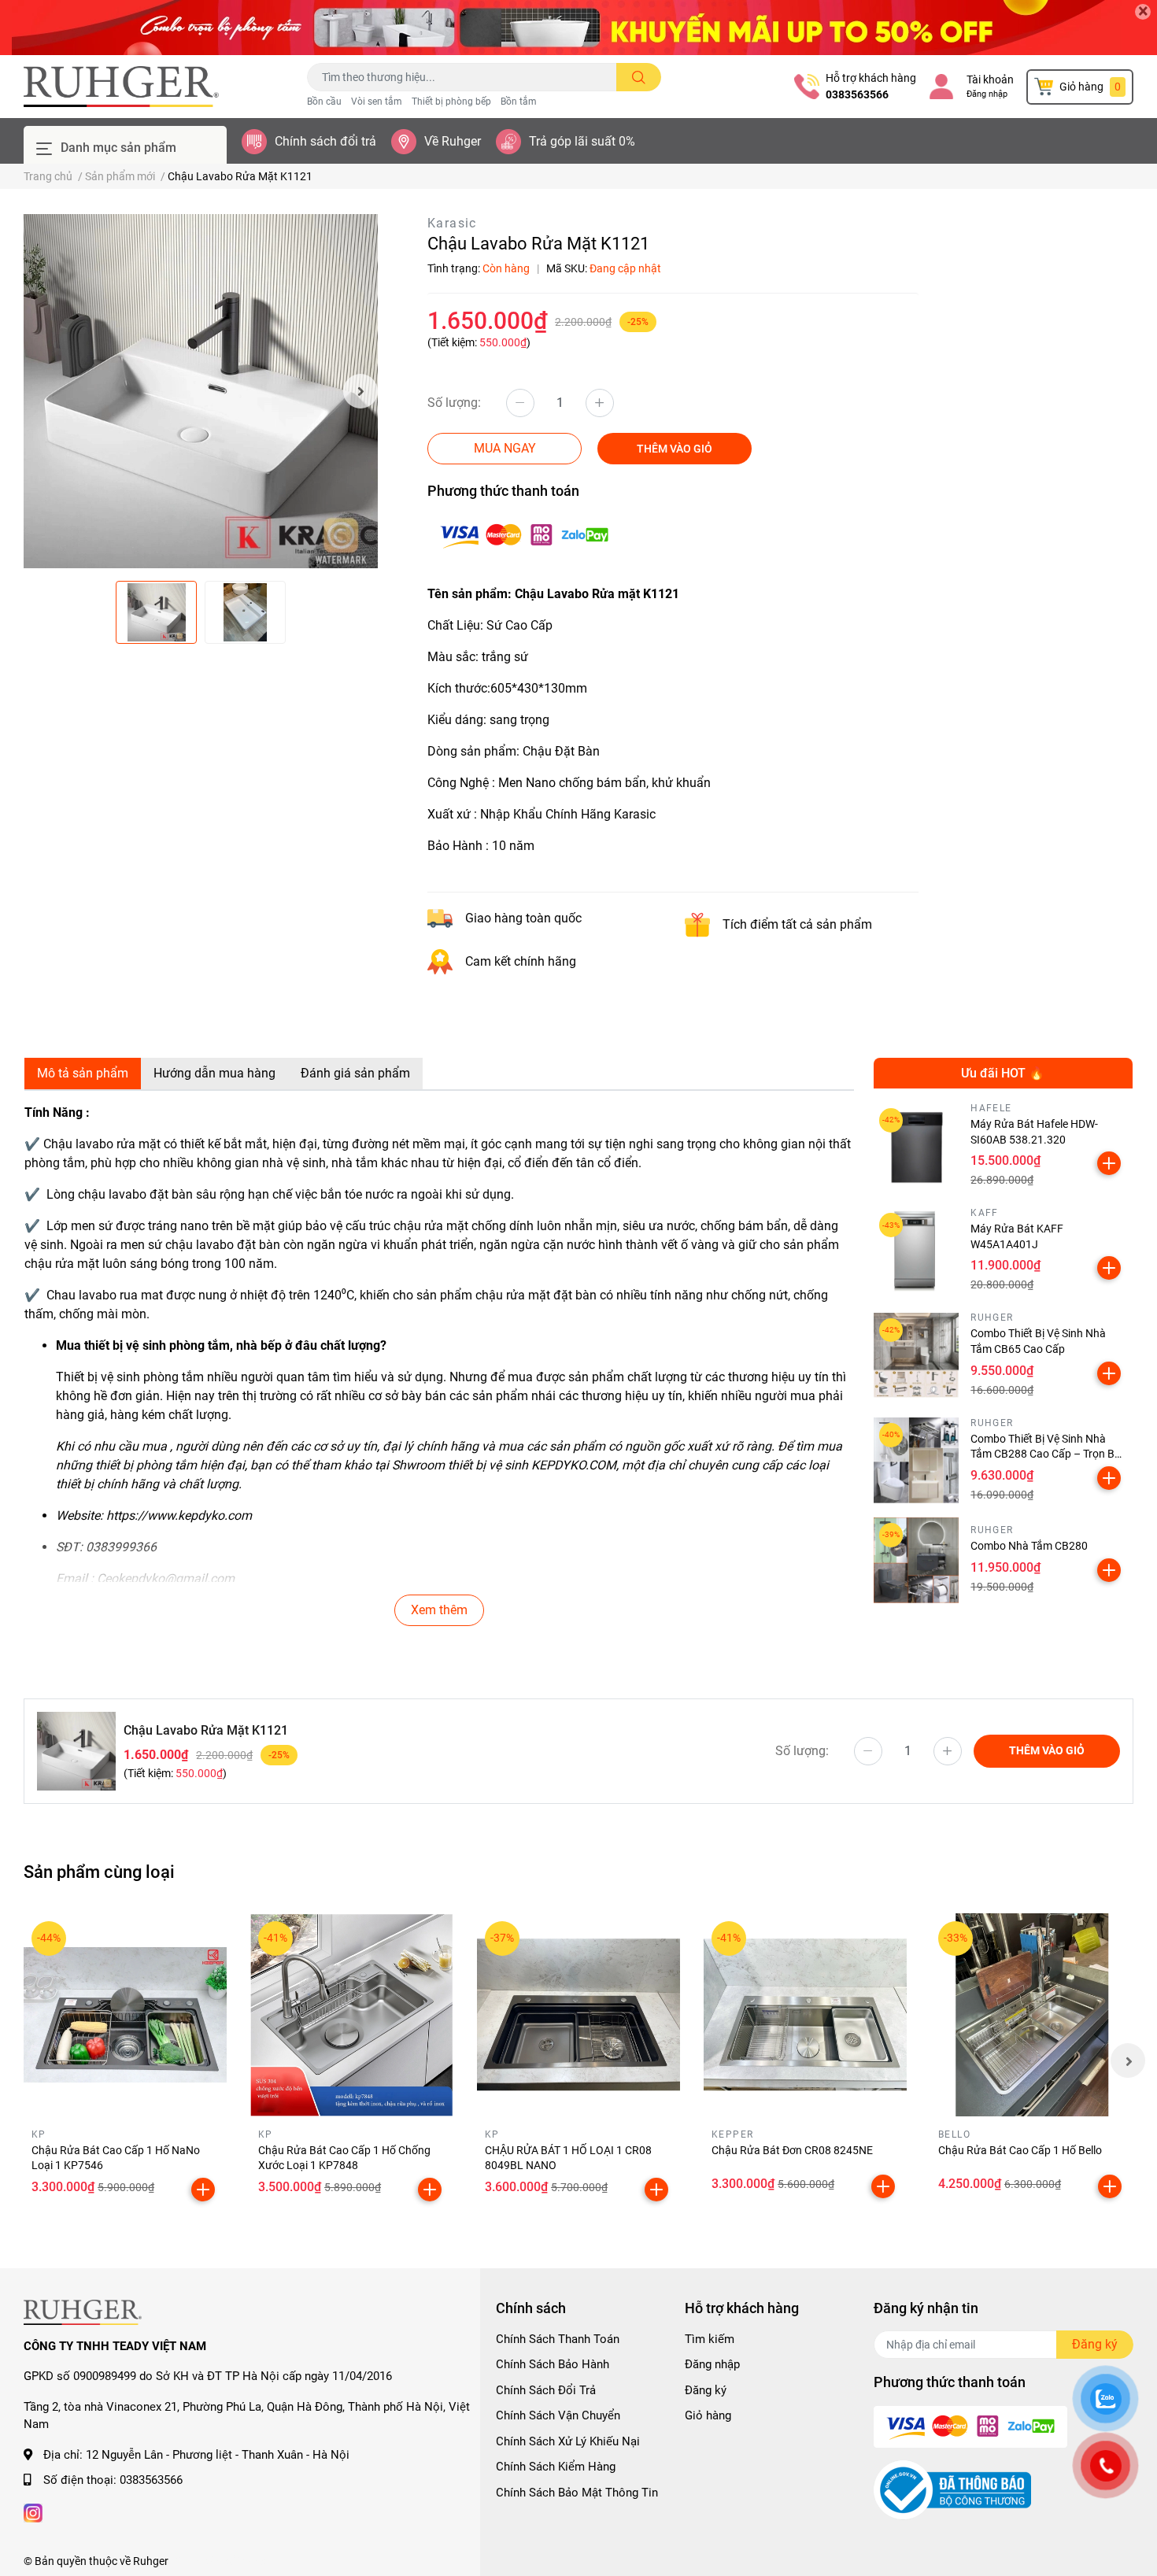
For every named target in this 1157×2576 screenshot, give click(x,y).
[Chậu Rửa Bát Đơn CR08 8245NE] (805, 2015)
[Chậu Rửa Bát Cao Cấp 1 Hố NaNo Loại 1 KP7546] (125, 2015)
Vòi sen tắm (377, 102)
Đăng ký (706, 2390)
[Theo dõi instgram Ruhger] (33, 2512)
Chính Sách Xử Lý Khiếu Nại (568, 2441)
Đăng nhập (987, 94)
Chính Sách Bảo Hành (553, 2364)
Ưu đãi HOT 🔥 (1003, 1073)
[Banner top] (578, 28)
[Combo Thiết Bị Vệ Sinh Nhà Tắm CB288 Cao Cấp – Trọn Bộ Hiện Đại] (917, 1460)
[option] (201, 391)
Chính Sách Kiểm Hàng (556, 2467)
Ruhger (151, 2561)
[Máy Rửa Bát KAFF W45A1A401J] (917, 1250)
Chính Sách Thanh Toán (558, 2339)
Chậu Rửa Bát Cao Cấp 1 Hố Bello (1020, 2150)
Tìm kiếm (710, 2339)
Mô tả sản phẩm (83, 1073)
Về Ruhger (453, 141)
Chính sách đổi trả (325, 141)
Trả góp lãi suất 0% (582, 141)
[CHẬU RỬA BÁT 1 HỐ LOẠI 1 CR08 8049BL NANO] (578, 2015)
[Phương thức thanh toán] (524, 535)
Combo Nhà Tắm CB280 (1029, 1546)
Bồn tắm (519, 102)
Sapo (254, 2561)
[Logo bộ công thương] (952, 2489)
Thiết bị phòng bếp (451, 102)
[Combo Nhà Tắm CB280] (917, 1560)
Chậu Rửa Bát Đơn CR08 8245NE (792, 2150)
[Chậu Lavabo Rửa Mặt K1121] (201, 391)
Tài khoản (990, 79)
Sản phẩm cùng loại (99, 1872)
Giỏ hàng (708, 2415)
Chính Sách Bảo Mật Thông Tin (577, 2493)
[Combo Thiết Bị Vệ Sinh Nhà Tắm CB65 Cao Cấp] (917, 1356)
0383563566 (857, 94)
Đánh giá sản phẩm (355, 1073)
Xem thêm (439, 1610)
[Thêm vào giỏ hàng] (1109, 1163)
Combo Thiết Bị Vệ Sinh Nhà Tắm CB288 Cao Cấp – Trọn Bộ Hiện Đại (1046, 1454)
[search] (639, 77)
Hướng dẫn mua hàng (214, 1073)
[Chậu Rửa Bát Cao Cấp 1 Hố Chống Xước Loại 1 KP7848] (352, 2015)
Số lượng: (454, 403)
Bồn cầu (324, 102)
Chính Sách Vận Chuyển (558, 2415)
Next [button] (360, 391)
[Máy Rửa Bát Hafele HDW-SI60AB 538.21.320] (917, 1146)
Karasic (452, 223)
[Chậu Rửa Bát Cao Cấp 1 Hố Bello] (1032, 2015)
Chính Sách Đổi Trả (546, 2390)
